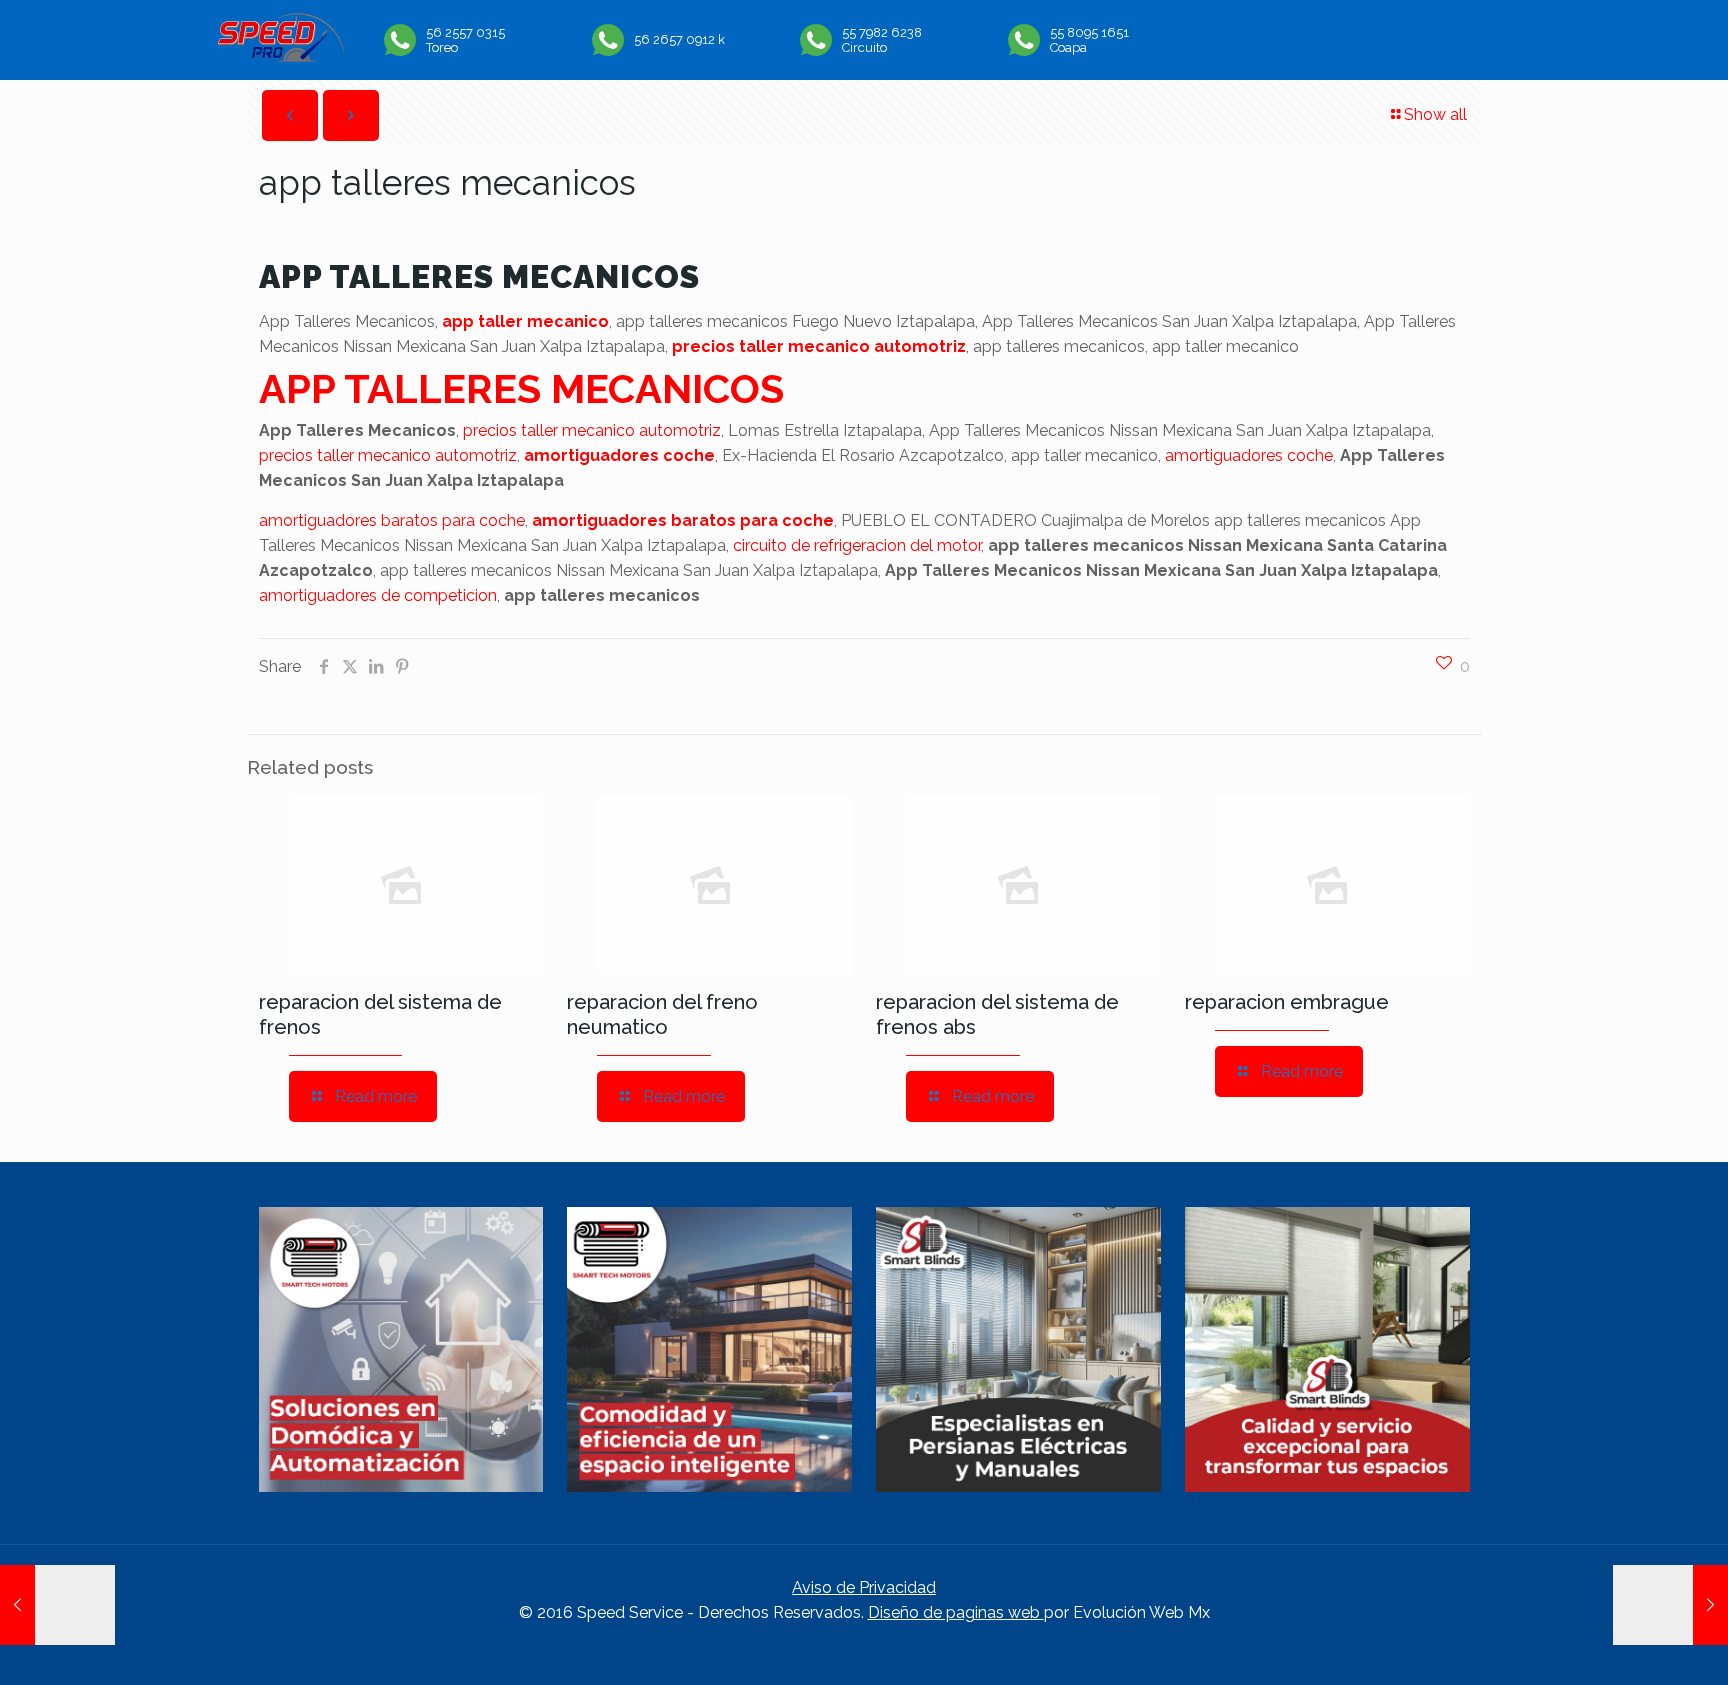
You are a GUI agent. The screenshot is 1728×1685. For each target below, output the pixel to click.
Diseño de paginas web (956, 1612)
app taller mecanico (525, 321)
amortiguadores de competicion (378, 595)
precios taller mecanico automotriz (819, 346)
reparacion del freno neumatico (662, 1014)
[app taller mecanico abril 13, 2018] (1670, 1605)
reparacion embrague (1287, 1002)
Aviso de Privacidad (864, 1587)
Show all (1435, 114)
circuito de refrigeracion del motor (857, 545)
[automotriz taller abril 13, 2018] (57, 1605)
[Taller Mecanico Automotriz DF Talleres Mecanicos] (280, 56)
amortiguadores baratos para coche (392, 520)
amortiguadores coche (619, 455)
